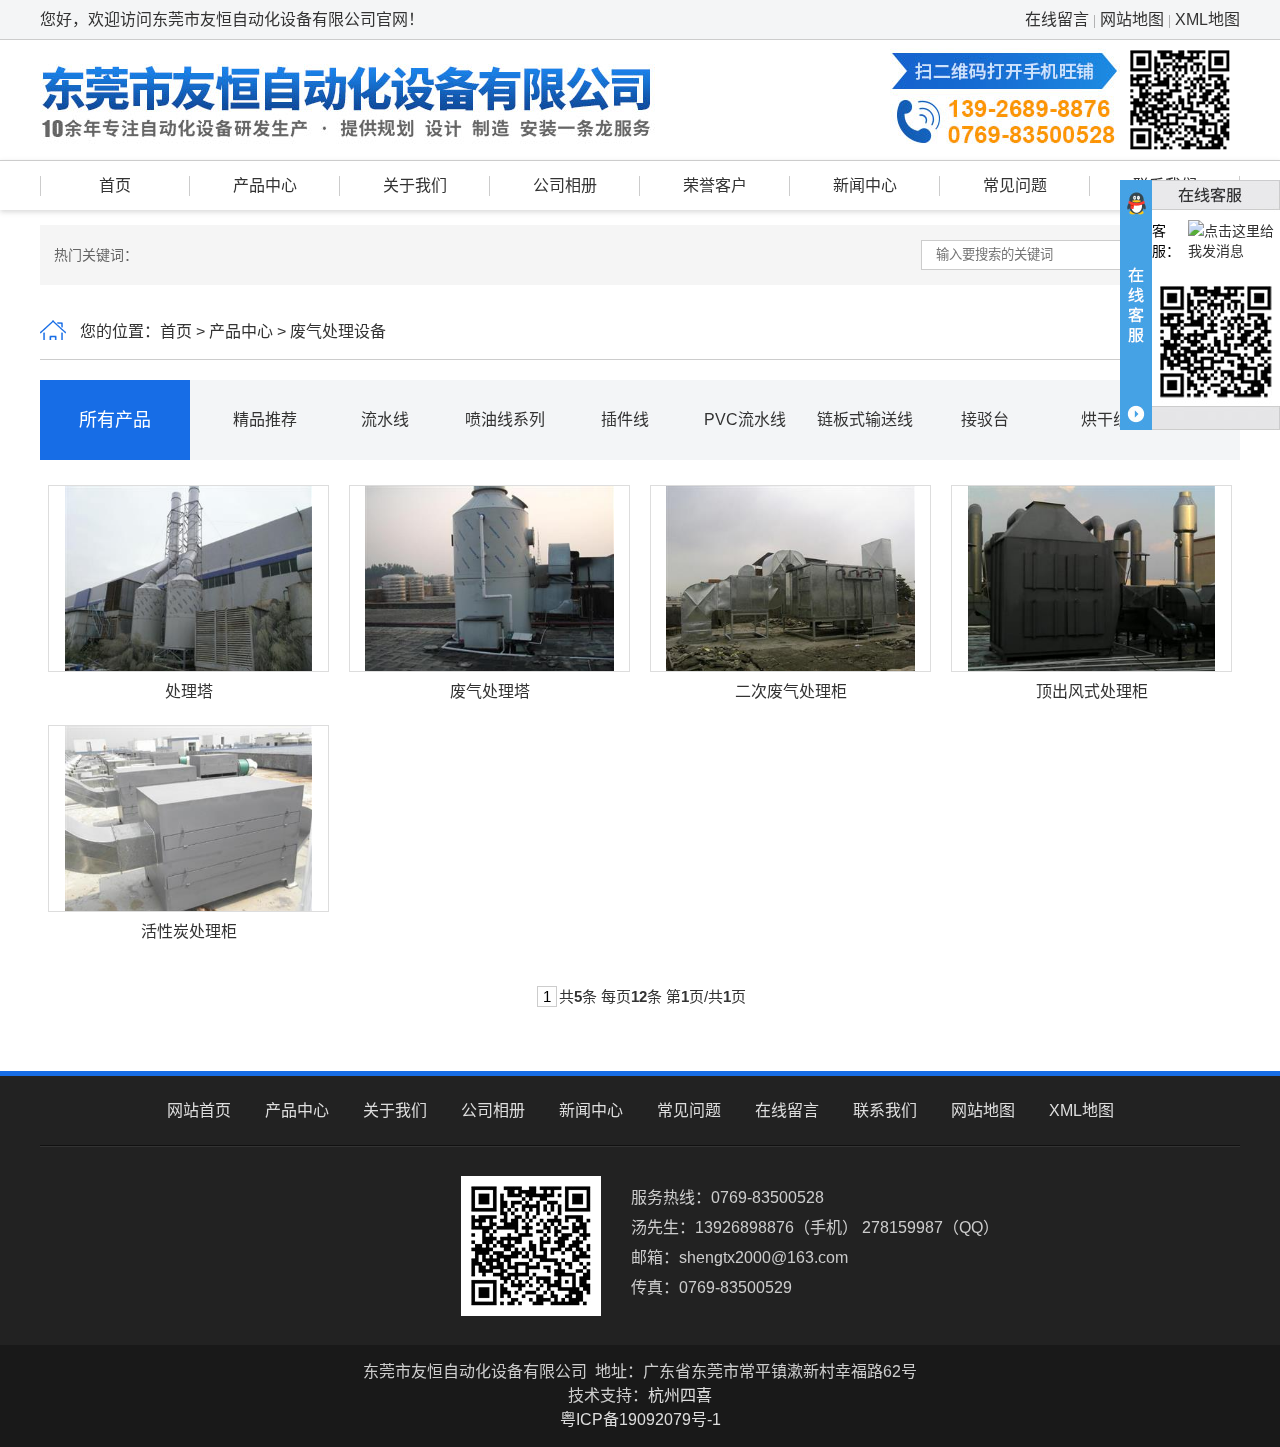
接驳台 (985, 419)
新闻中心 (865, 185)
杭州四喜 (680, 1395)
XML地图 (1207, 19)
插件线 (625, 419)
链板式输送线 (865, 419)
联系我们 (885, 1110)
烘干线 (1105, 419)
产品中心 (265, 185)
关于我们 (415, 185)
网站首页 (199, 1110)
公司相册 (565, 185)
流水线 (385, 419)
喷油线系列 (505, 419)
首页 (115, 185)
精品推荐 (265, 419)
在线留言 (1057, 19)
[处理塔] (189, 577)
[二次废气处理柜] (790, 577)
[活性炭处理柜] (189, 817)
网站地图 (1132, 19)
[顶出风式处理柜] (1092, 577)
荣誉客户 (715, 185)
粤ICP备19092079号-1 (640, 1419)
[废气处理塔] (489, 577)
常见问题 (1015, 185)
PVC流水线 (745, 419)
